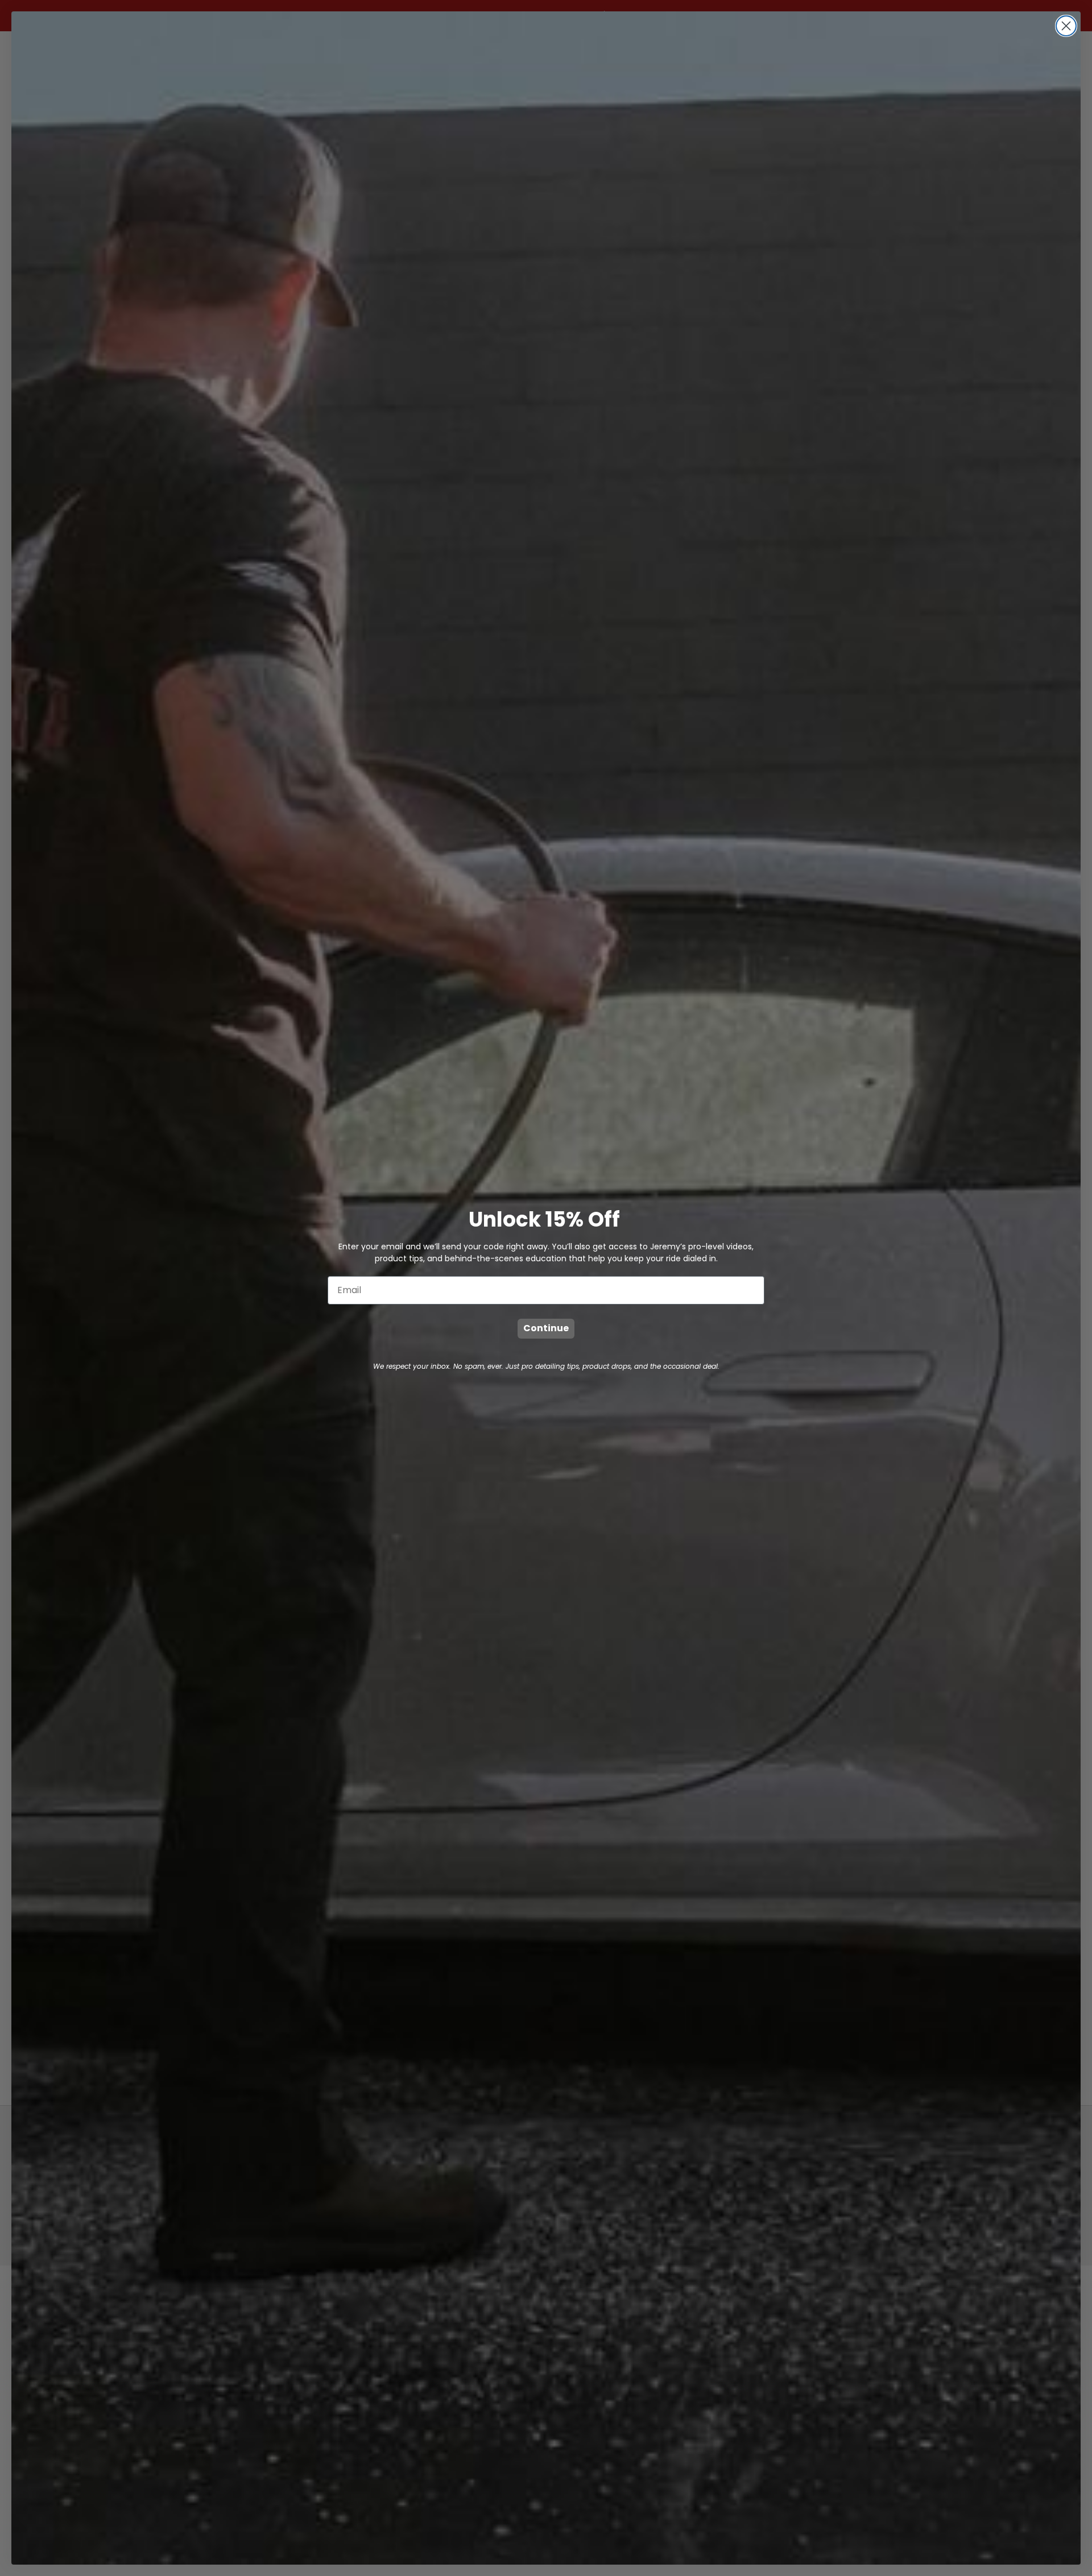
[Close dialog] (1066, 26)
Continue (546, 1328)
